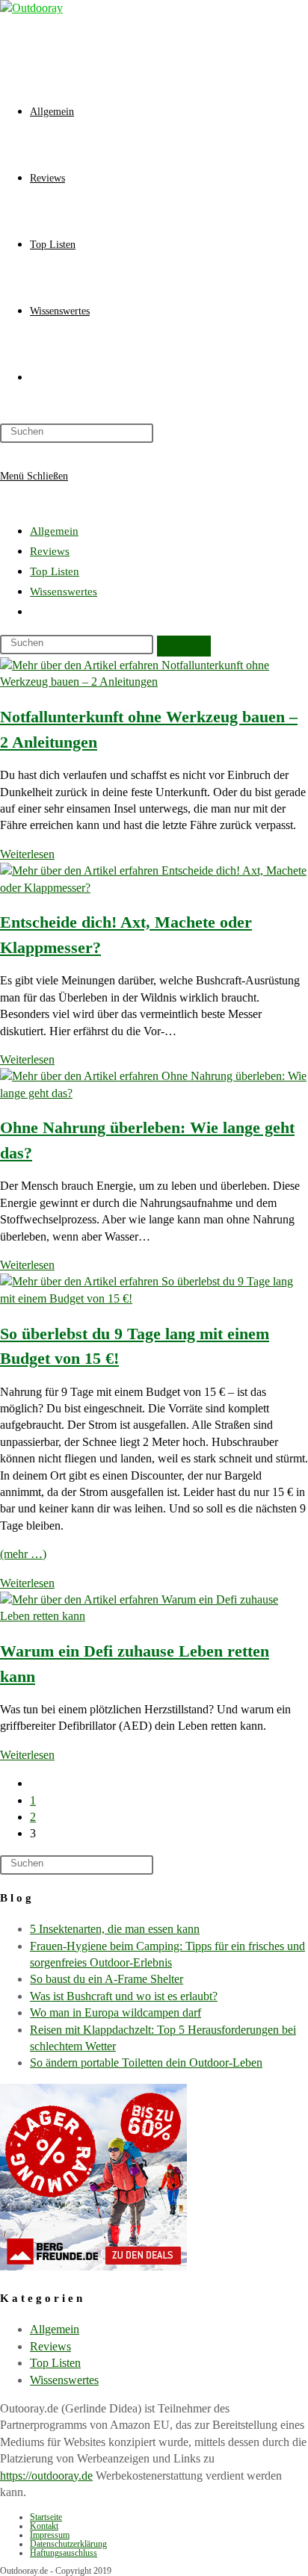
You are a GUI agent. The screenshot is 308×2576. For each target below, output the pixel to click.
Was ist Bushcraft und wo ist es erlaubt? (124, 1996)
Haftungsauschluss (64, 2553)
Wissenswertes (64, 592)
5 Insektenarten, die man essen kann (115, 1929)
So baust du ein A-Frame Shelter (107, 1979)
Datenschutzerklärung (68, 2544)
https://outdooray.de (46, 2476)
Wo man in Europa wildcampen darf (115, 2012)
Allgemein (54, 531)
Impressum (50, 2535)
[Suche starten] (184, 646)
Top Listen (55, 571)
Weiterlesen (27, 854)
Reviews (50, 551)
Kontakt (44, 2526)
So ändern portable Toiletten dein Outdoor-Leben (146, 2063)
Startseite (46, 2517)
